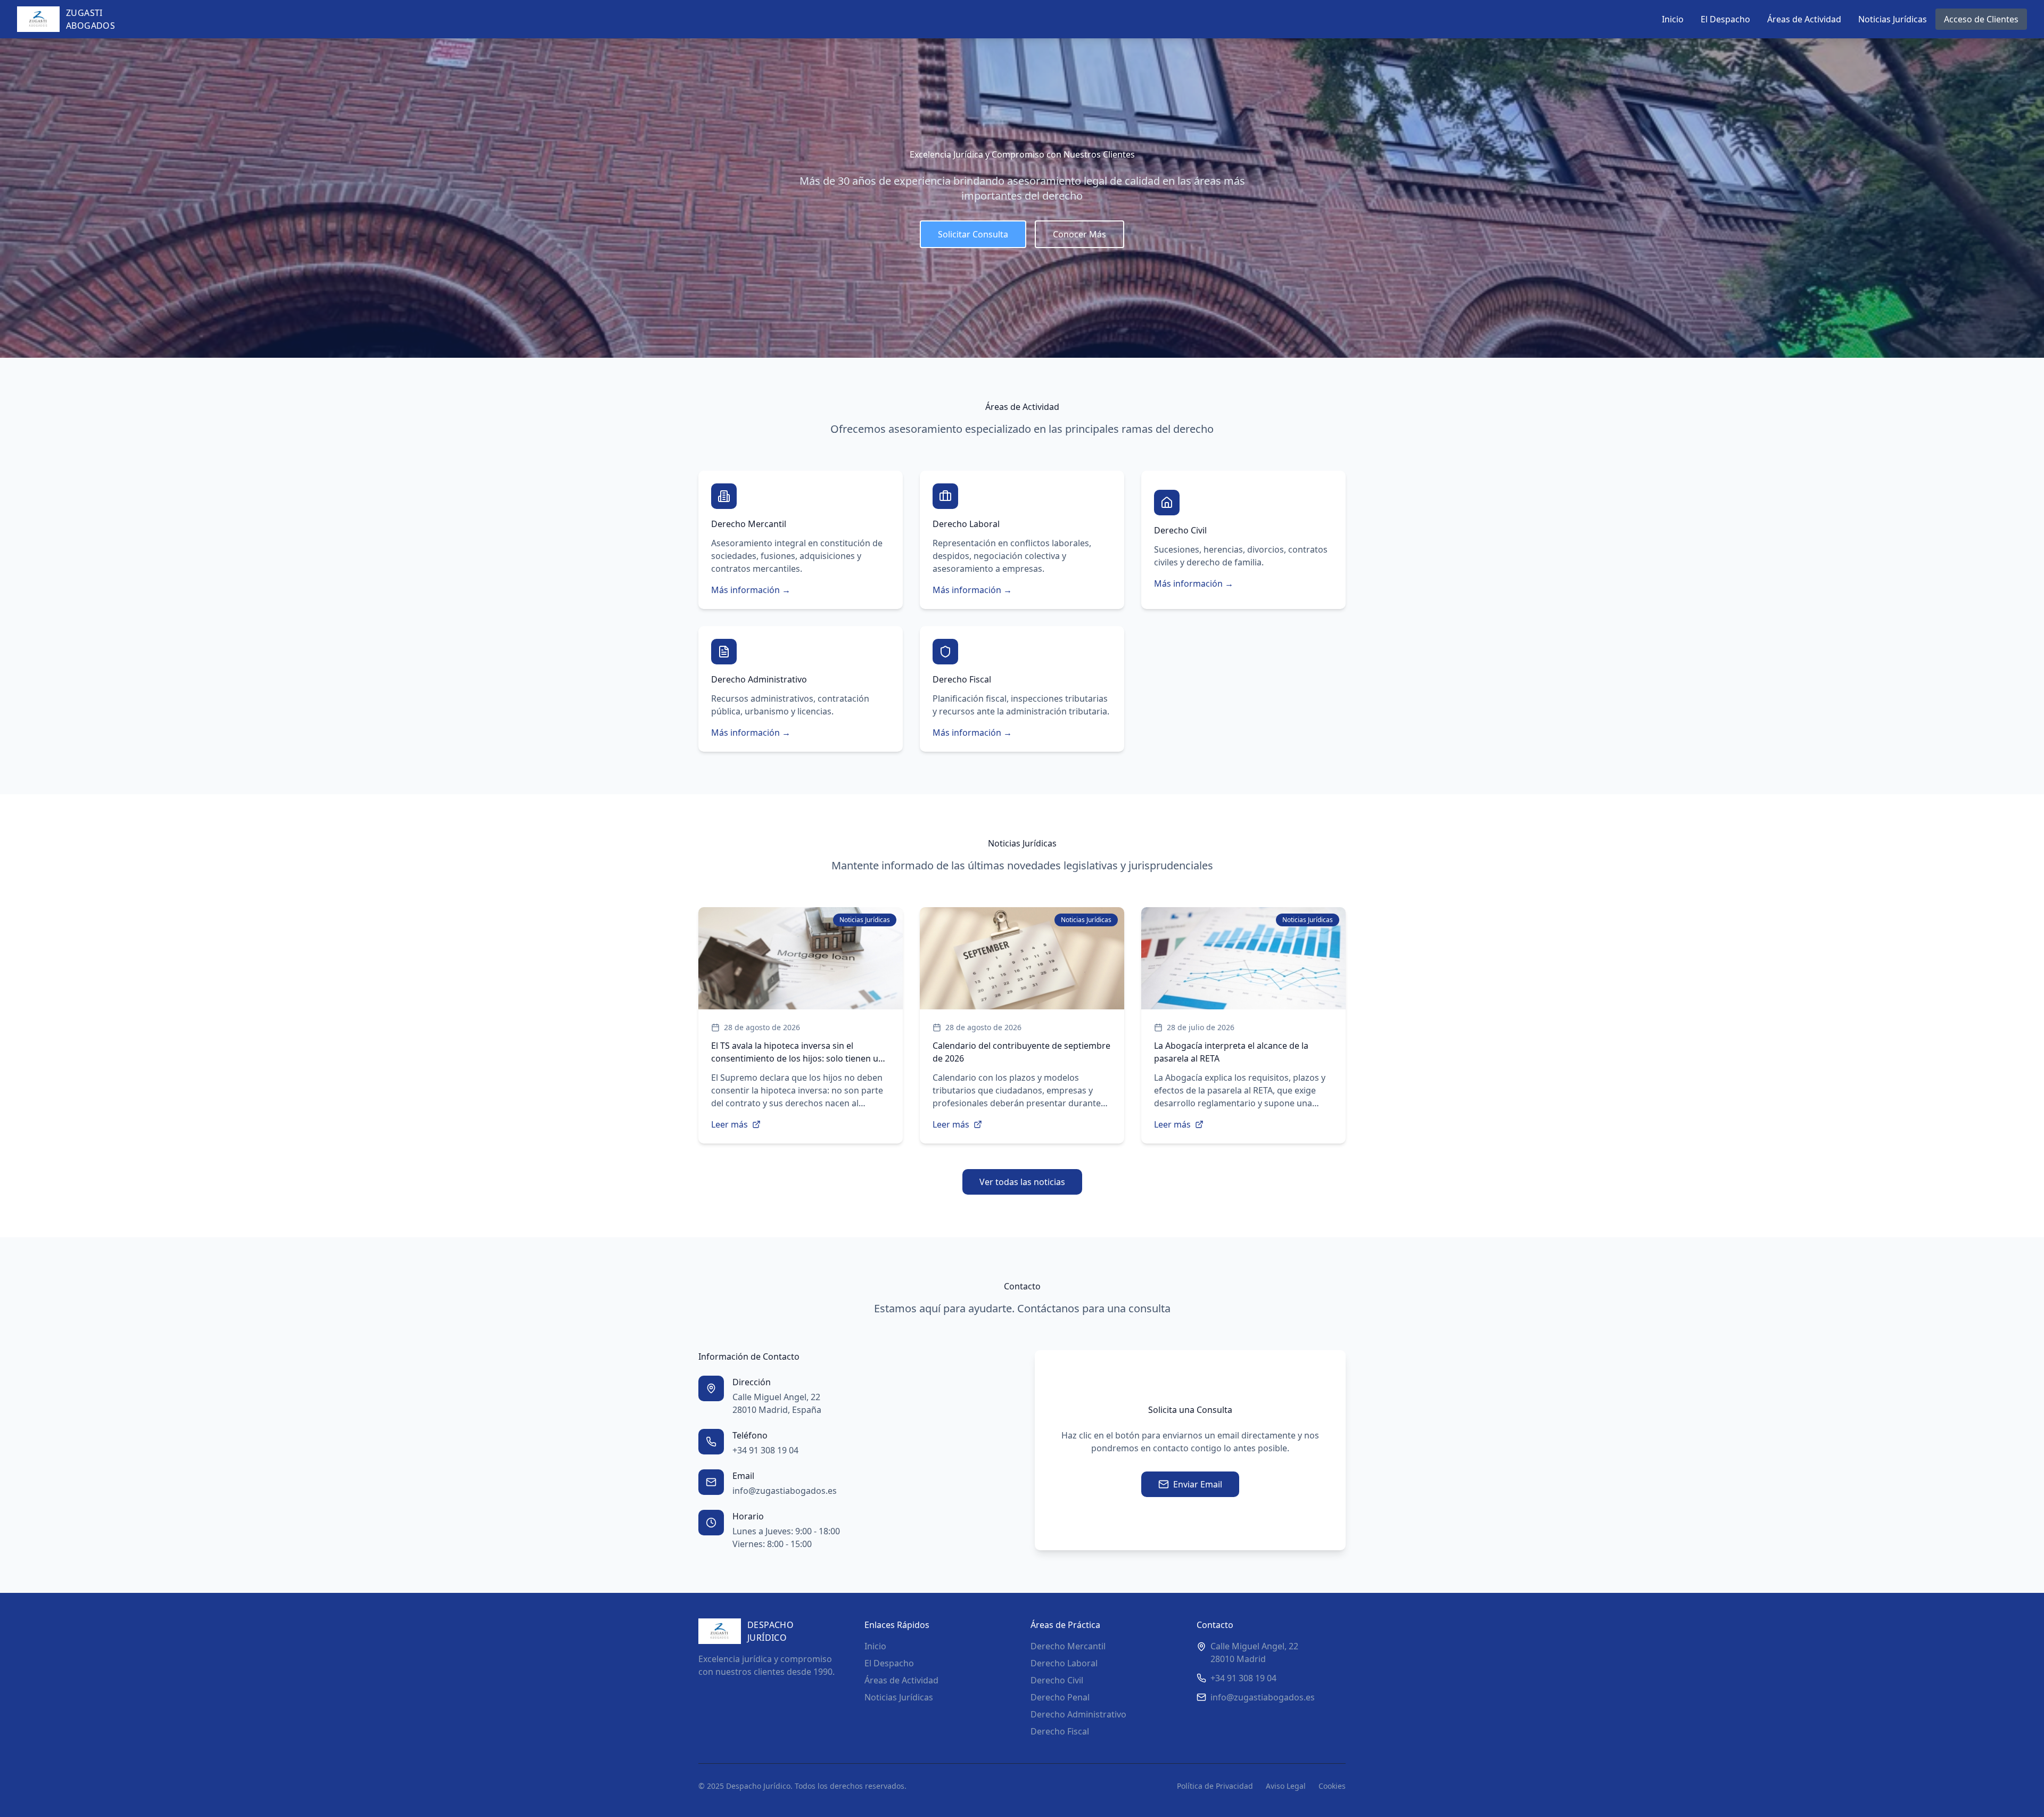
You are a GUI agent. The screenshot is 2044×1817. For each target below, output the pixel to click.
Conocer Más (1079, 234)
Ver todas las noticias (1022, 1182)
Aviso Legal (1286, 1786)
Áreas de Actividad (1804, 19)
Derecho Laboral (1064, 1663)
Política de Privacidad (1215, 1786)
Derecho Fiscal (1060, 1731)
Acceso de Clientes (1981, 19)
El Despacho (1725, 19)
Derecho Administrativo (1078, 1714)
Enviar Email (1198, 1484)
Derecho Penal (1060, 1697)
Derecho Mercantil (1068, 1646)
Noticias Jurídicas (1893, 19)
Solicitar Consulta (973, 234)
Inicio (1673, 19)
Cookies (1332, 1786)
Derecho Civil (1057, 1680)
